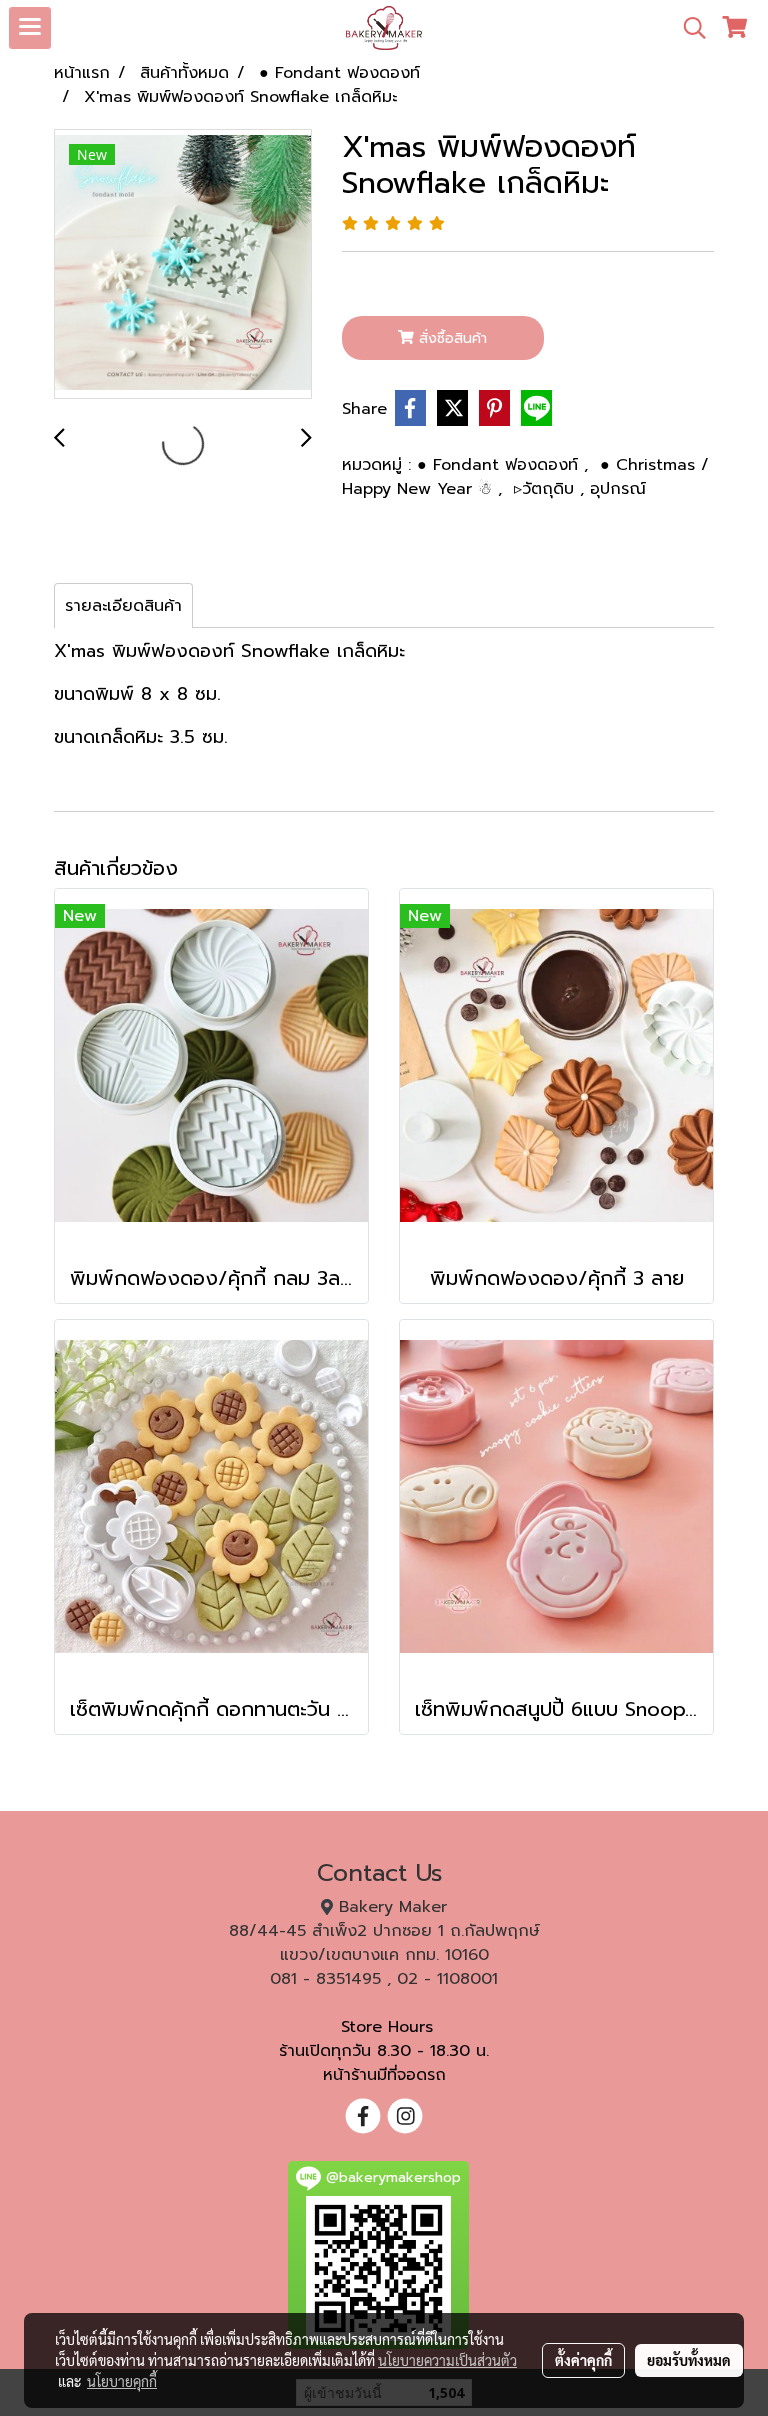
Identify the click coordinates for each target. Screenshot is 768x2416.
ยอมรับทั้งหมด (689, 2360)
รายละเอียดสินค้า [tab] (123, 606)
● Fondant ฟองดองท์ (500, 465)
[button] (688, 28)
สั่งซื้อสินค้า (450, 338)
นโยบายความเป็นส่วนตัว (447, 2360)
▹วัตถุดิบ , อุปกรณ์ (580, 489)
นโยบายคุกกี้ (122, 2381)
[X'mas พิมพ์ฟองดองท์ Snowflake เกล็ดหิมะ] (183, 265)
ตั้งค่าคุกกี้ (583, 2360)
